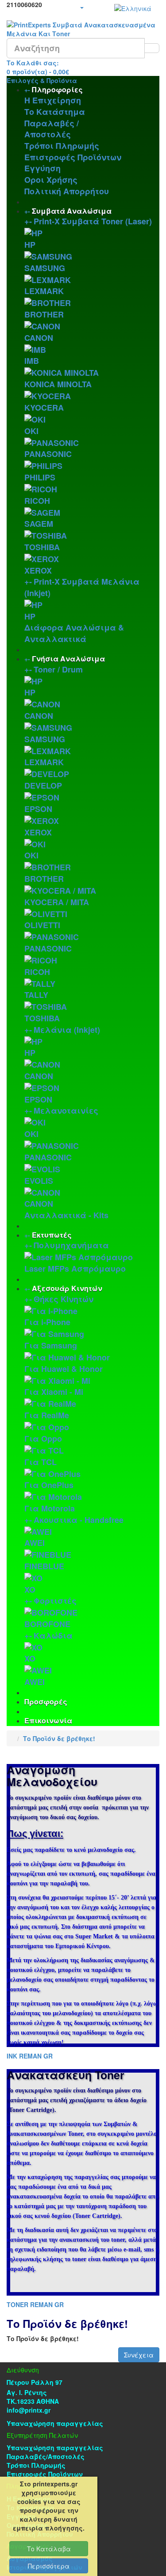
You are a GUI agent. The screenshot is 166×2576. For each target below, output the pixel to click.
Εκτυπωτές (52, 1235)
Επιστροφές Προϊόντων (73, 157)
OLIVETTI (42, 925)
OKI (31, 431)
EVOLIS (39, 1181)
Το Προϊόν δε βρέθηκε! (59, 1738)
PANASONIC (48, 454)
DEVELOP (43, 786)
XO (30, 1590)
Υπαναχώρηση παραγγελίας (55, 2423)
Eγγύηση (42, 168)
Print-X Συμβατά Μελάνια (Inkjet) (82, 587)
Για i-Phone (47, 1322)
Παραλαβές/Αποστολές (46, 2456)
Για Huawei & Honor (64, 1369)
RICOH (37, 501)
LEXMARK (44, 291)
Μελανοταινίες (66, 1110)
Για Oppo (43, 1439)
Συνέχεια (139, 2355)
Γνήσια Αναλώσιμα (68, 659)
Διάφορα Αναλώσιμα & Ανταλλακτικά (74, 633)
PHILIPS (40, 477)
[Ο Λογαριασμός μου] (81, 7)
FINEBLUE (44, 1566)
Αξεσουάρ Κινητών (67, 1288)
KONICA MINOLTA (58, 384)
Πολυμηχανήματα (71, 1245)
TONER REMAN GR (35, 2304)
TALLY (36, 995)
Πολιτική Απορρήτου (67, 191)
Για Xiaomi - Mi (54, 1392)
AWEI (35, 1543)
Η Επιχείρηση (53, 100)
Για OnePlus (49, 1485)
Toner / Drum (58, 669)
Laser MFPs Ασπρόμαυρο (75, 1269)
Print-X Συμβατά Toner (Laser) (93, 221)
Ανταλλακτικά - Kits (66, 1215)
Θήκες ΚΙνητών (64, 1299)
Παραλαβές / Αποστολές (52, 129)
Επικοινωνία (48, 1720)
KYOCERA (44, 408)
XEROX (38, 570)
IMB (32, 361)
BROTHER (44, 314)
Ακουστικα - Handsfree (79, 1520)
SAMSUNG (45, 268)
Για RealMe (47, 1415)
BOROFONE (47, 1624)
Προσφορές (46, 1702)
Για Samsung (51, 1345)
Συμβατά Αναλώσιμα (72, 211)
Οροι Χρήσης (51, 180)
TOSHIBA (42, 547)
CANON (39, 338)
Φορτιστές (55, 1601)
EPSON (38, 809)
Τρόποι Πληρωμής (62, 146)
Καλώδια (53, 1635)
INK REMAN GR (30, 2056)
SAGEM (39, 524)
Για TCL (41, 1462)
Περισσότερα (49, 2566)
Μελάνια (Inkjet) (67, 1030)
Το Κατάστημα (55, 112)
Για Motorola (50, 1508)
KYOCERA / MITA (57, 902)
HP (30, 245)
